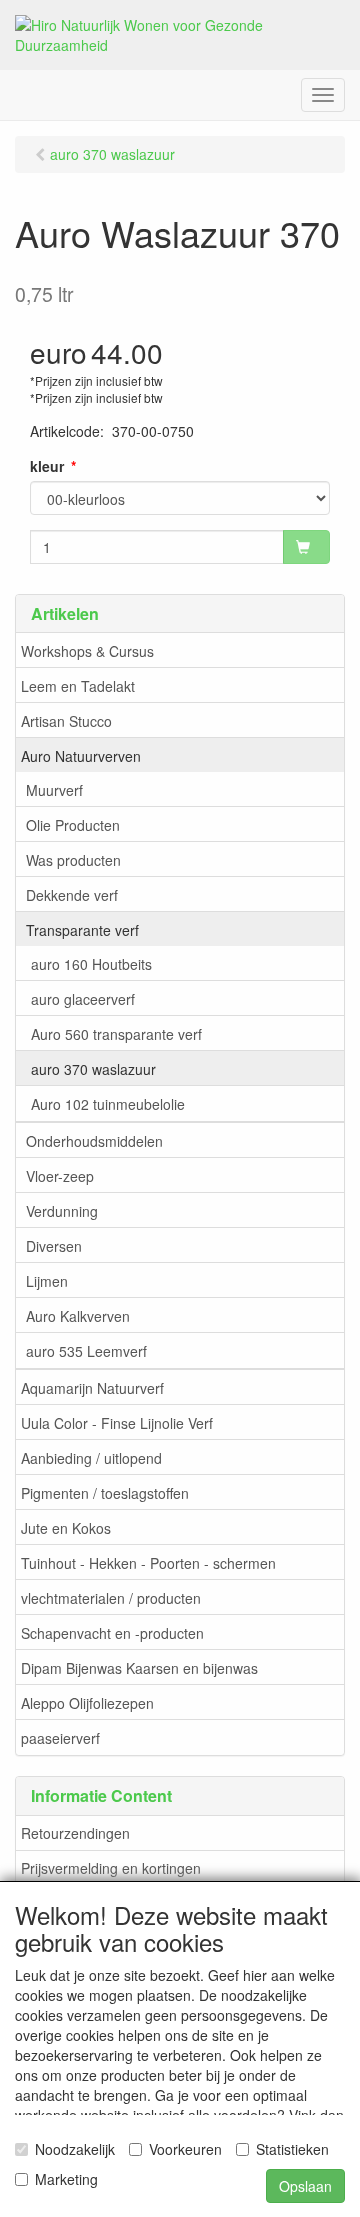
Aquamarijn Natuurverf (92, 1388)
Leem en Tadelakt (78, 686)
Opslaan (305, 2186)
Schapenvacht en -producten (112, 1633)
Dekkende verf (72, 895)
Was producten (73, 860)
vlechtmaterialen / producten (111, 1598)
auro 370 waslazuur (93, 1069)
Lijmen (47, 1281)
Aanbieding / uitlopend (91, 1458)
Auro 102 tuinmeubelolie (108, 1104)
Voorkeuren (185, 2149)
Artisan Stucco (66, 721)
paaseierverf (60, 1738)
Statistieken (292, 2149)
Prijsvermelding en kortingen (111, 1868)
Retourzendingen (75, 1833)
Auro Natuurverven (81, 756)
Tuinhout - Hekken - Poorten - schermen (148, 1563)
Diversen (54, 1246)
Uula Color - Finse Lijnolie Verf (117, 1423)
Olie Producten (73, 825)
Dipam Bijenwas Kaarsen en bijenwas (139, 1668)
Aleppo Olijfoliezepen (87, 1703)
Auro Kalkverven (78, 1316)
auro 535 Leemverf (86, 1351)
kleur (47, 466)
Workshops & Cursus (87, 651)
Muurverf (54, 790)
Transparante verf (82, 930)
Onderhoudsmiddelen (94, 1141)
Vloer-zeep (60, 1176)
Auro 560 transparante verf (116, 1034)
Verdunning (62, 1211)
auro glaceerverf (83, 999)
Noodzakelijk (75, 2149)
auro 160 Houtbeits (91, 964)
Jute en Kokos (66, 1528)
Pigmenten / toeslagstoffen (105, 1493)
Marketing (66, 2179)
